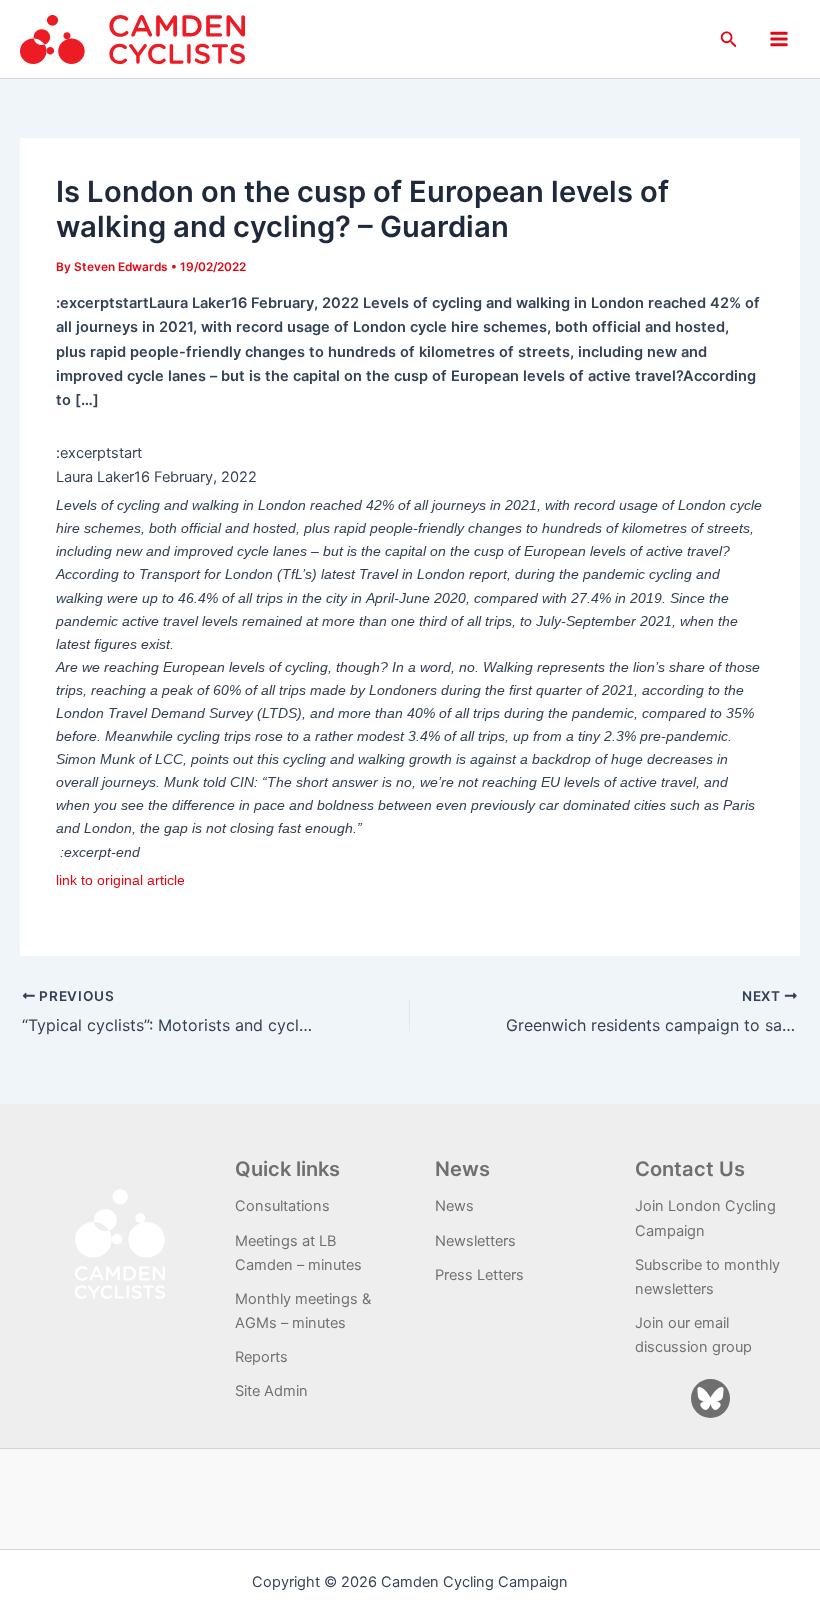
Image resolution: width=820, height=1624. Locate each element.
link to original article (120, 880)
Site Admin (271, 1391)
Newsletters (475, 1241)
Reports (261, 1357)
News (454, 1206)
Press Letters (479, 1275)
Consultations (282, 1206)
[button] (729, 39)
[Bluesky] (710, 1398)
